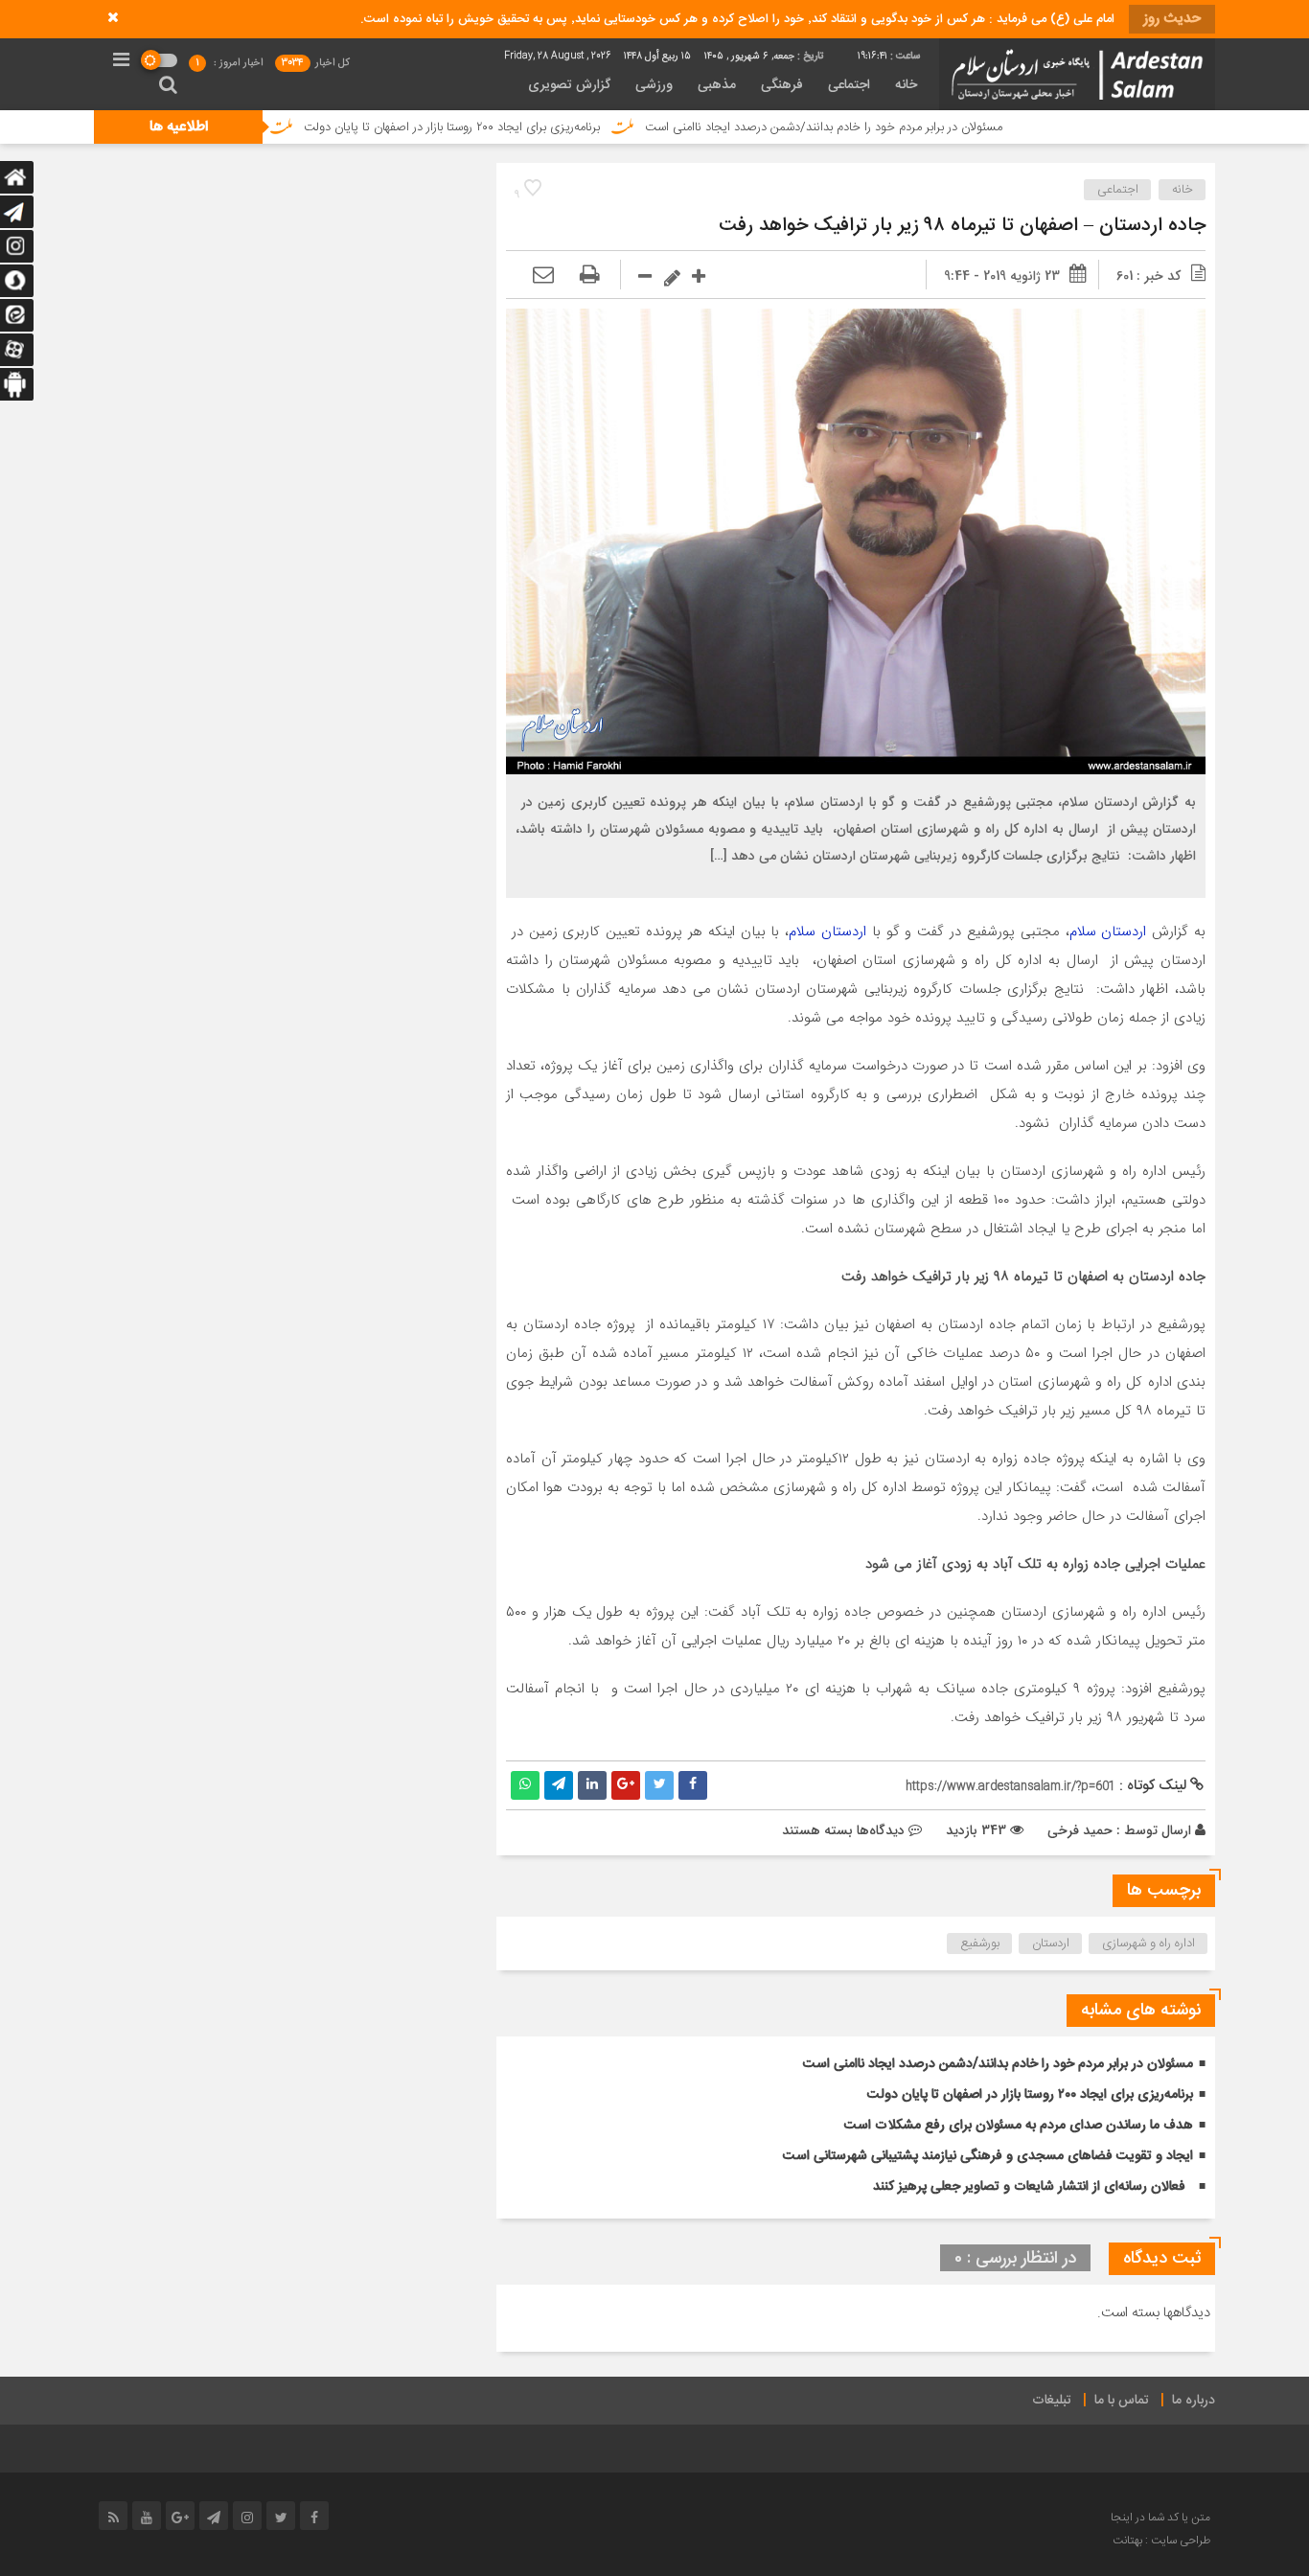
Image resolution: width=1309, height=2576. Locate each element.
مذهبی (717, 85)
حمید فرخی (1080, 1830)
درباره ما (1194, 2401)
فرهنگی (782, 85)
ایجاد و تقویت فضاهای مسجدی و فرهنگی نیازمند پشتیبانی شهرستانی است (988, 2156)
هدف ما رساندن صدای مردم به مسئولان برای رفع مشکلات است (1019, 2126)
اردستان (1051, 1943)
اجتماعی (849, 85)
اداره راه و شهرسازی (1148, 1943)
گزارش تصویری (569, 85)
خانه (906, 85)
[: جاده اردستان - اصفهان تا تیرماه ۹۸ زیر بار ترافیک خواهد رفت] (543, 276)
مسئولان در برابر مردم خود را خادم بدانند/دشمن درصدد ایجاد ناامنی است (913, 127)
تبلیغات (1052, 2401)
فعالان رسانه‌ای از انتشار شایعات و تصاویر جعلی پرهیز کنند (1029, 2187)
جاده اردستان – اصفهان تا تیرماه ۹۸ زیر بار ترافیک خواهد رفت (962, 226)
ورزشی (654, 85)
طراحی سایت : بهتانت (1161, 2541)
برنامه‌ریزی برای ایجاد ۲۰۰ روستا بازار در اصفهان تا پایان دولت (541, 127)
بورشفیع (980, 1943)
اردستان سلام (1108, 931)
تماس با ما (1122, 2401)
